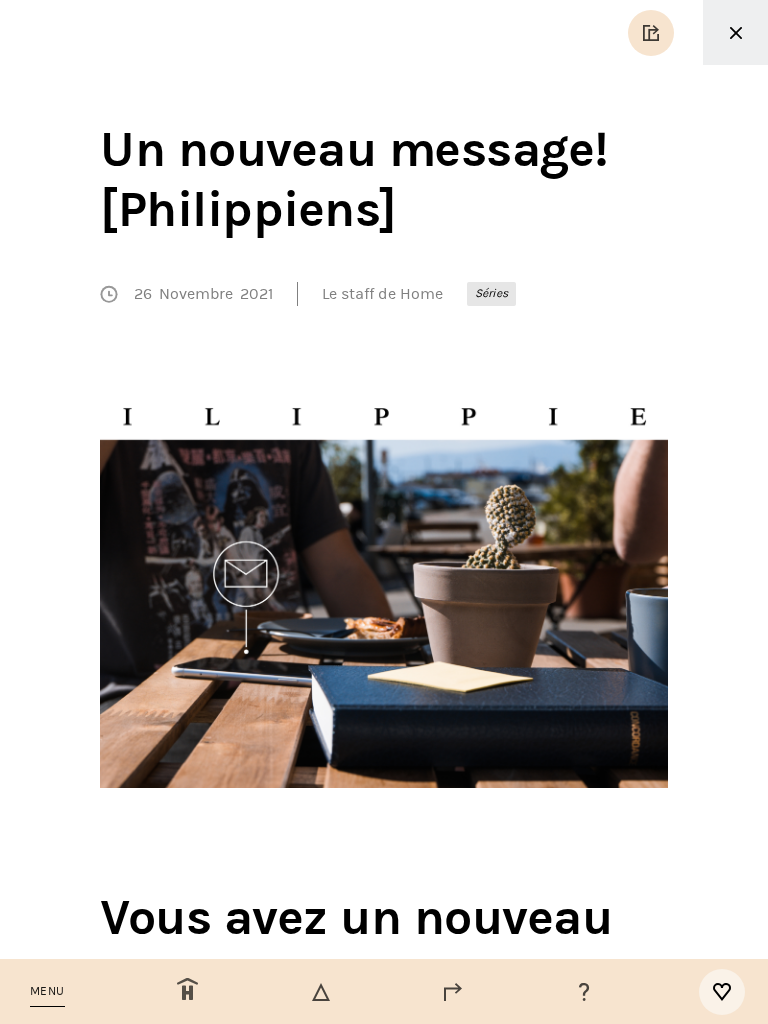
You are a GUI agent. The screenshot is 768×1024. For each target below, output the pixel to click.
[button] (47, 991)
